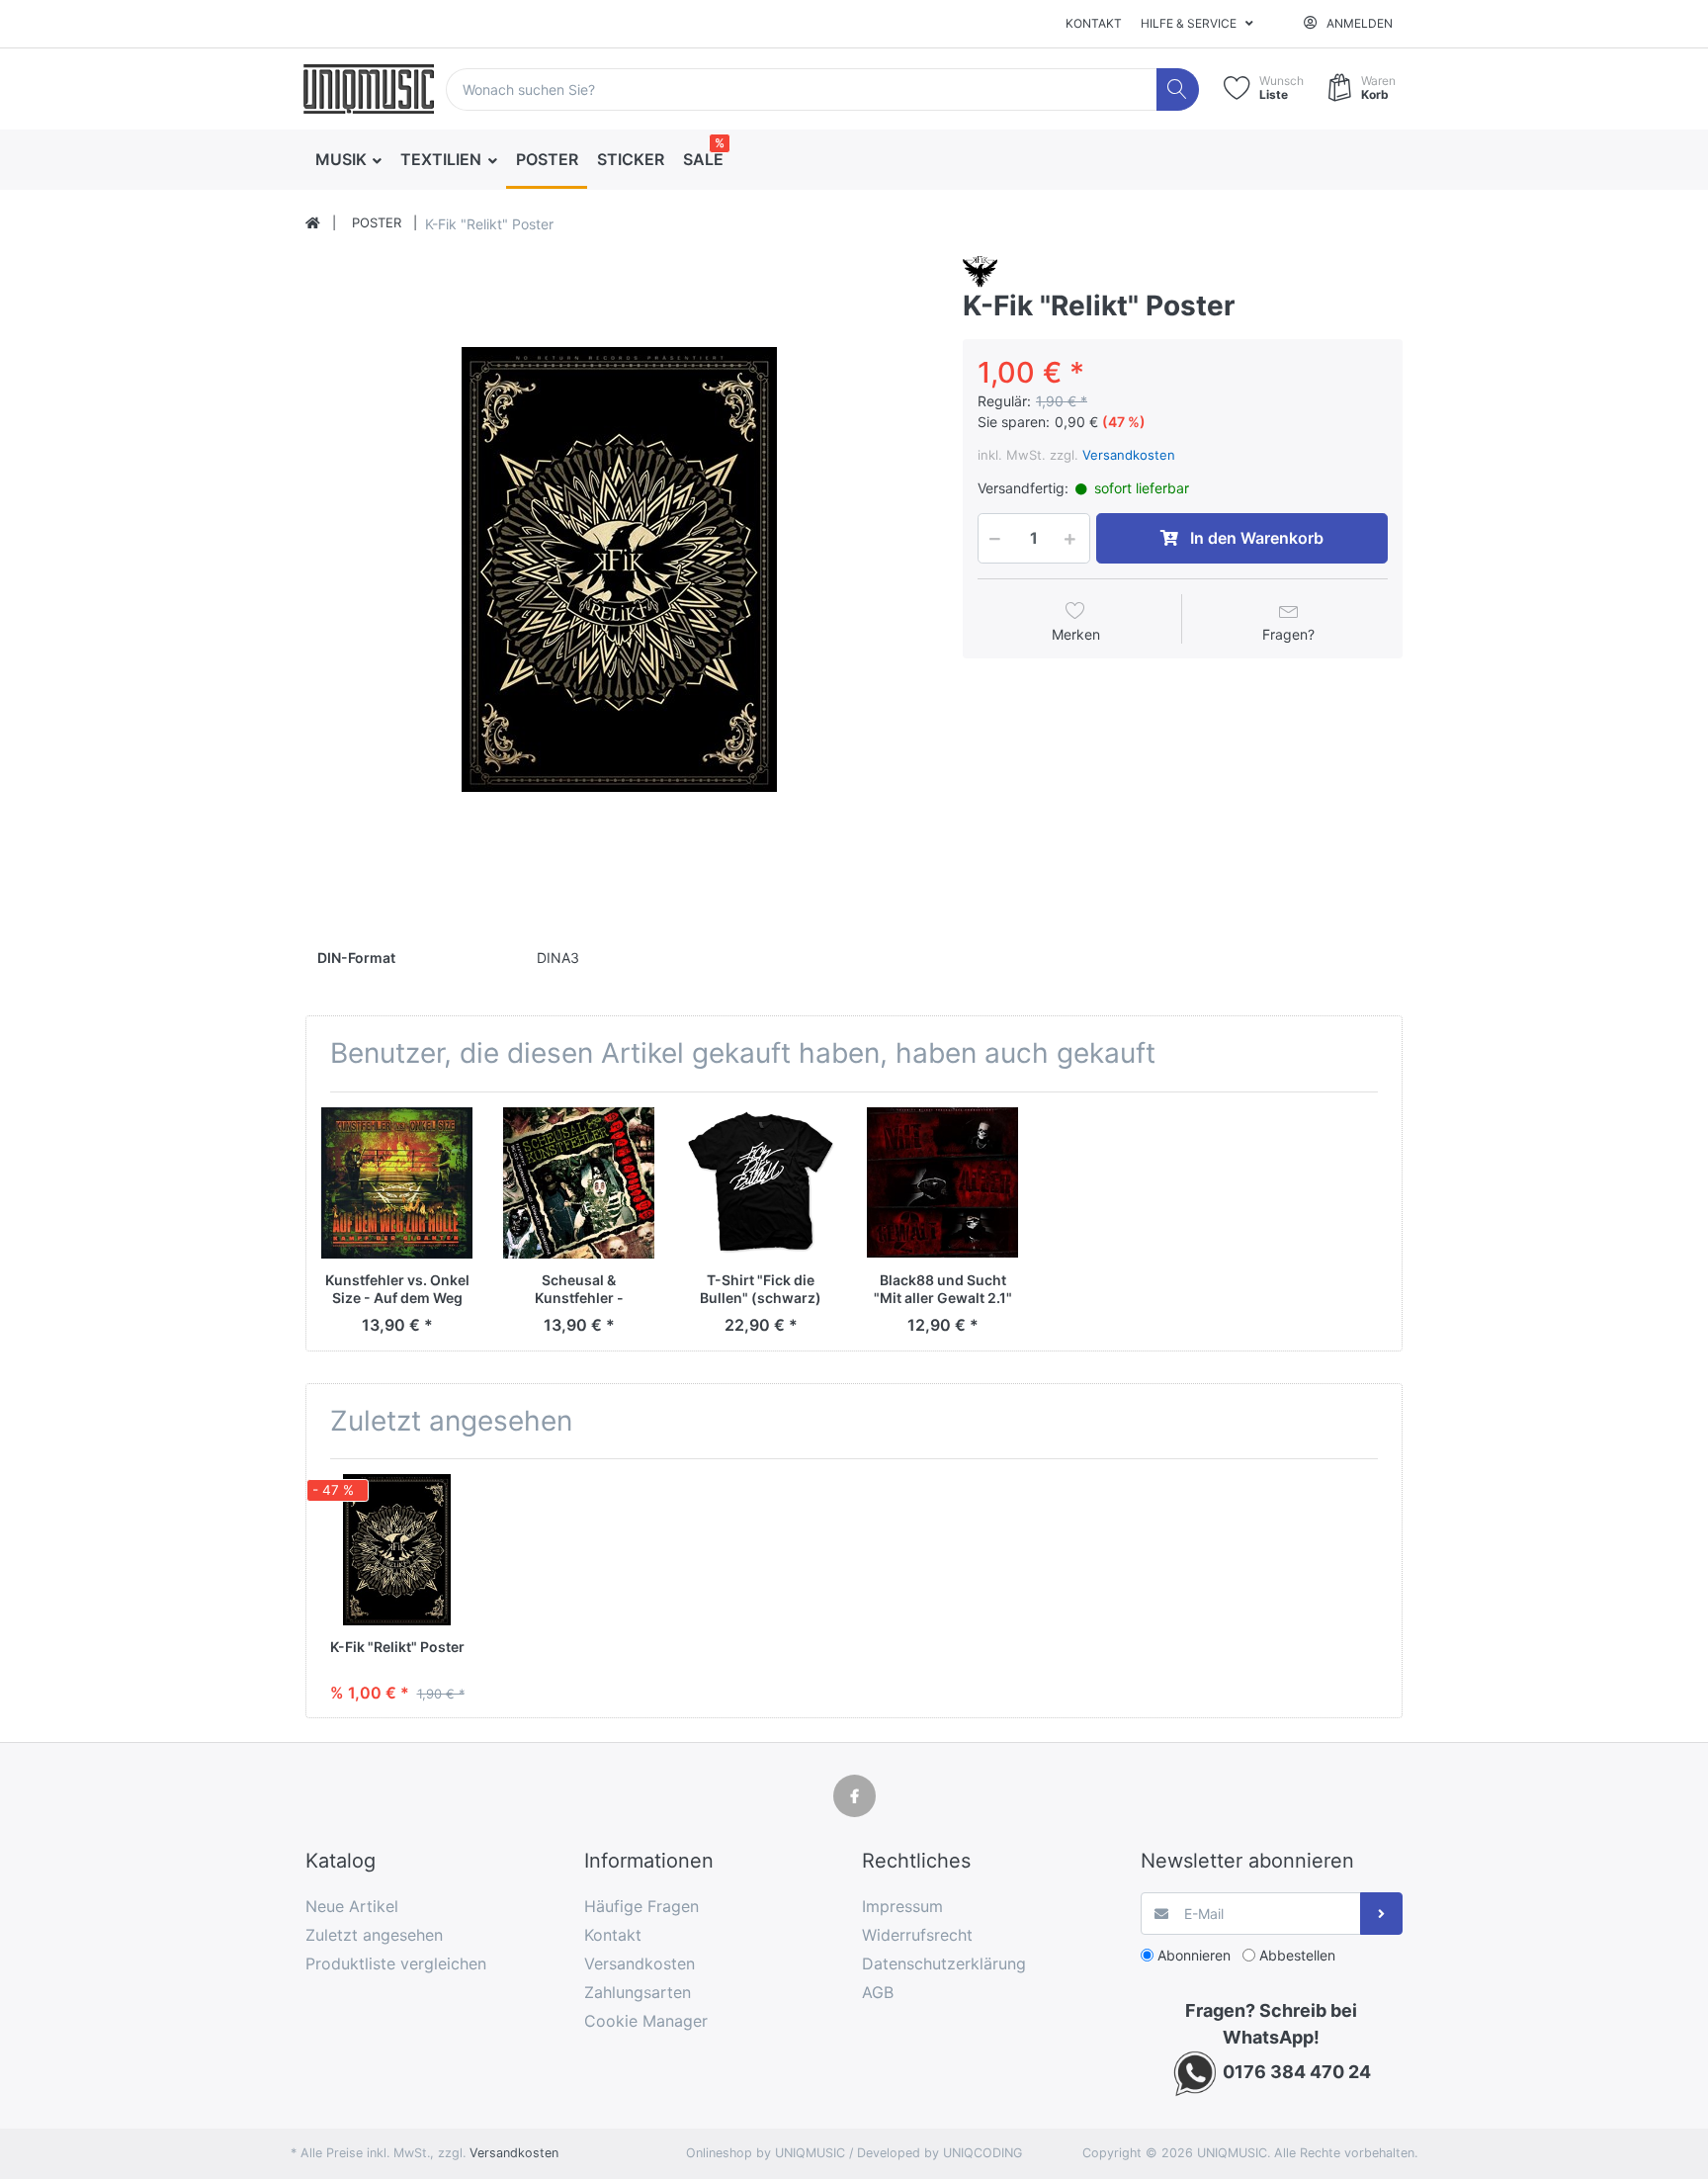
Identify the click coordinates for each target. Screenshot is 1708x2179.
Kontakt (1094, 23)
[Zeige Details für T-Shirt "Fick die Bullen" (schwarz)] (761, 1183)
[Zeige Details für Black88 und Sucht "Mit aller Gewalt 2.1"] (942, 1183)
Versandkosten (1129, 455)
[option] (619, 569)
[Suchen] (1178, 89)
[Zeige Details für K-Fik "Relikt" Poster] (397, 1550)
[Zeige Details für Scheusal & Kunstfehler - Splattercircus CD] (579, 1183)
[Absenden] (1381, 1914)
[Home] (313, 223)
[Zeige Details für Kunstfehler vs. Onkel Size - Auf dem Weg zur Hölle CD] (397, 1183)
